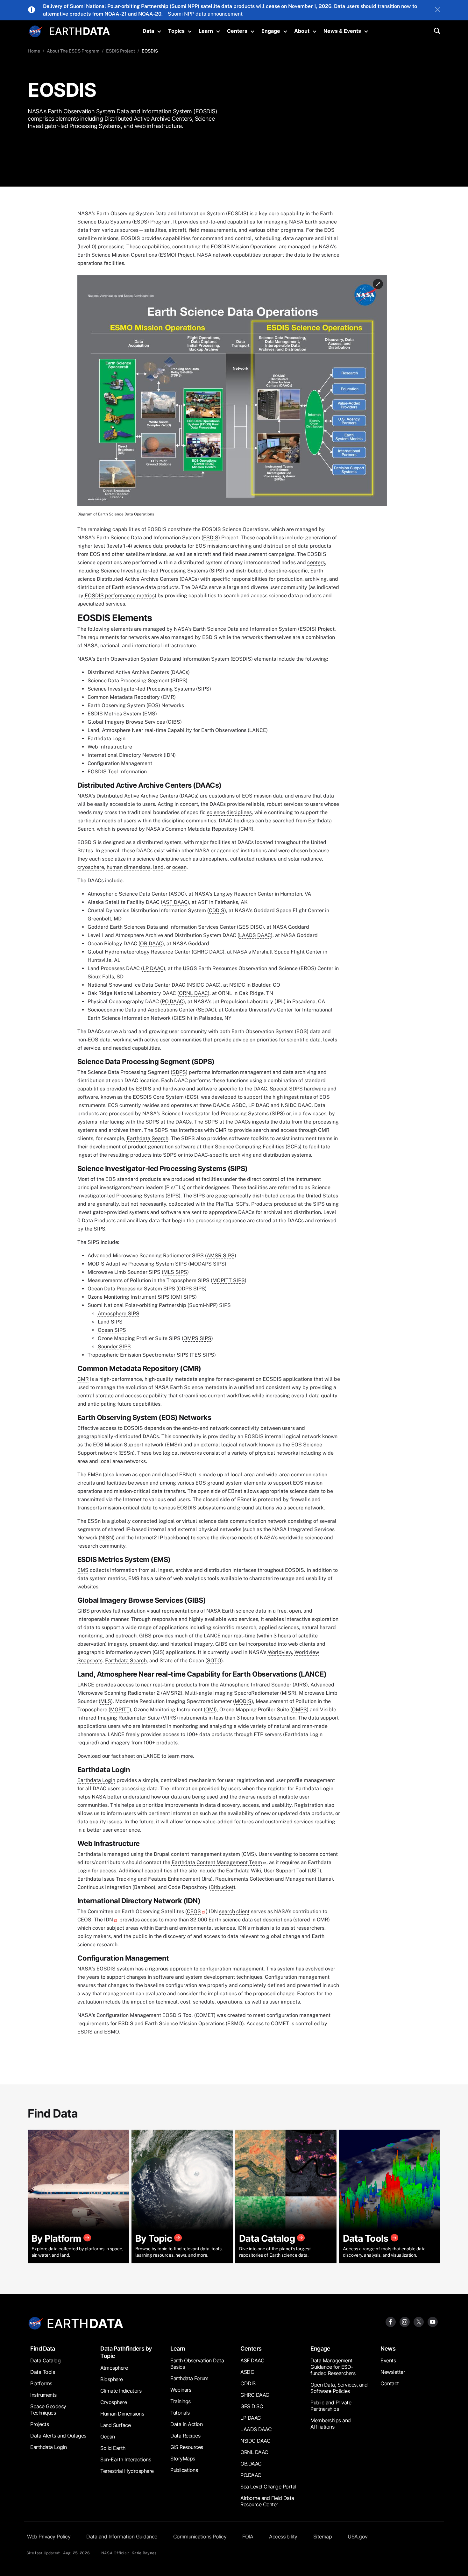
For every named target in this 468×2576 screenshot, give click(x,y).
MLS (106, 1701)
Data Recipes (185, 2436)
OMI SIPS (184, 1297)
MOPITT (120, 1710)
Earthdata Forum (189, 2378)
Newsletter (393, 2372)
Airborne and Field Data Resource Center (267, 2501)
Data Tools (43, 2372)
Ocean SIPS (112, 1330)
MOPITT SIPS (229, 1280)
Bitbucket (222, 1887)
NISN (107, 1538)
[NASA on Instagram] (405, 2321)
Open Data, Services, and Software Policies (339, 2388)
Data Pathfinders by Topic (126, 2352)
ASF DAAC (175, 902)
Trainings (181, 2401)
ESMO (167, 255)
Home (34, 51)
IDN (109, 1920)
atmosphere (213, 859)
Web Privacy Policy (49, 2537)
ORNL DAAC (193, 993)
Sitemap (323, 2537)
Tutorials (180, 2413)
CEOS (194, 1911)
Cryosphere (113, 2402)
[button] (232, 393)
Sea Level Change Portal (268, 2487)
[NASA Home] (36, 32)
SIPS (173, 1196)
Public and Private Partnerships (331, 2406)
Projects (39, 2424)
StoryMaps (183, 2459)
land (158, 867)
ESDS (141, 222)
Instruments (43, 2395)
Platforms (41, 2383)
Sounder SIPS (114, 1347)
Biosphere (112, 2379)
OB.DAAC (151, 944)
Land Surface (115, 2425)
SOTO (214, 1661)
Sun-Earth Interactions (126, 2459)
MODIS (243, 1701)
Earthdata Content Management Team (217, 1862)
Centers (237, 31)
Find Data (43, 2349)
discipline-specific (286, 571)
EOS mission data (263, 796)
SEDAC (206, 1010)
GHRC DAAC (208, 952)
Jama (325, 1879)
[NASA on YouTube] (433, 2321)
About (302, 31)
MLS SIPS (175, 1272)
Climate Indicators (121, 2391)
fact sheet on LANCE (136, 1756)
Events (388, 2360)
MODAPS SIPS (207, 1264)
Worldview (280, 1652)
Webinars (181, 2390)
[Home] (80, 30)
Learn (206, 31)
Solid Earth (113, 2448)
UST (315, 1871)
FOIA (248, 2537)
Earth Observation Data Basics (197, 2364)
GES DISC (252, 2406)
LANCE (86, 1685)
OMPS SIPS (197, 1338)
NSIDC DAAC (204, 985)
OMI (210, 1710)
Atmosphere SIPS (119, 1313)
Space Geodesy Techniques (48, 2409)
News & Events (342, 31)
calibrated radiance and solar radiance (276, 859)
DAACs (189, 796)
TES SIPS (203, 1355)
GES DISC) (251, 927)
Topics (176, 31)
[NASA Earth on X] (419, 2321)
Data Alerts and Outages (58, 2436)
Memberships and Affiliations (331, 2423)
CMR (83, 1379)
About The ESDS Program (73, 51)
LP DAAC (153, 968)
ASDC (177, 894)
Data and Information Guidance (122, 2537)
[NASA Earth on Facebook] (391, 2321)
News (388, 2349)
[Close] (438, 10)
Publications (184, 2470)
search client (234, 1911)
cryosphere (91, 867)
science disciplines (229, 812)
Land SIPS (110, 1322)
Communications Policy (200, 2537)
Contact (390, 2383)
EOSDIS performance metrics (120, 596)
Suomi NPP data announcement (205, 14)
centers (316, 562)
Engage (271, 31)
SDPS (179, 1072)
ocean (179, 867)
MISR (288, 1693)
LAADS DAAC (255, 935)
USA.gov (358, 2537)
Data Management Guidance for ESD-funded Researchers (333, 2367)
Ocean (108, 2437)
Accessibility (283, 2537)
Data (148, 31)
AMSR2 (172, 1693)
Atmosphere (114, 2368)
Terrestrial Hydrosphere (127, 2471)
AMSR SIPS (221, 1256)
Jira (207, 1879)
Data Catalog (45, 2360)
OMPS (299, 1710)
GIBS (84, 1611)
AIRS (300, 1685)
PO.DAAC (173, 1001)
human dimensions (129, 867)
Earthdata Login (96, 1780)
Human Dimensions (122, 2414)
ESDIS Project (121, 51)
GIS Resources (187, 2447)
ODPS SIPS (191, 1289)
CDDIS (217, 910)
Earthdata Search (148, 1138)
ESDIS (211, 538)
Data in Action (186, 2424)
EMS (83, 1570)
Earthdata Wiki (244, 1871)
